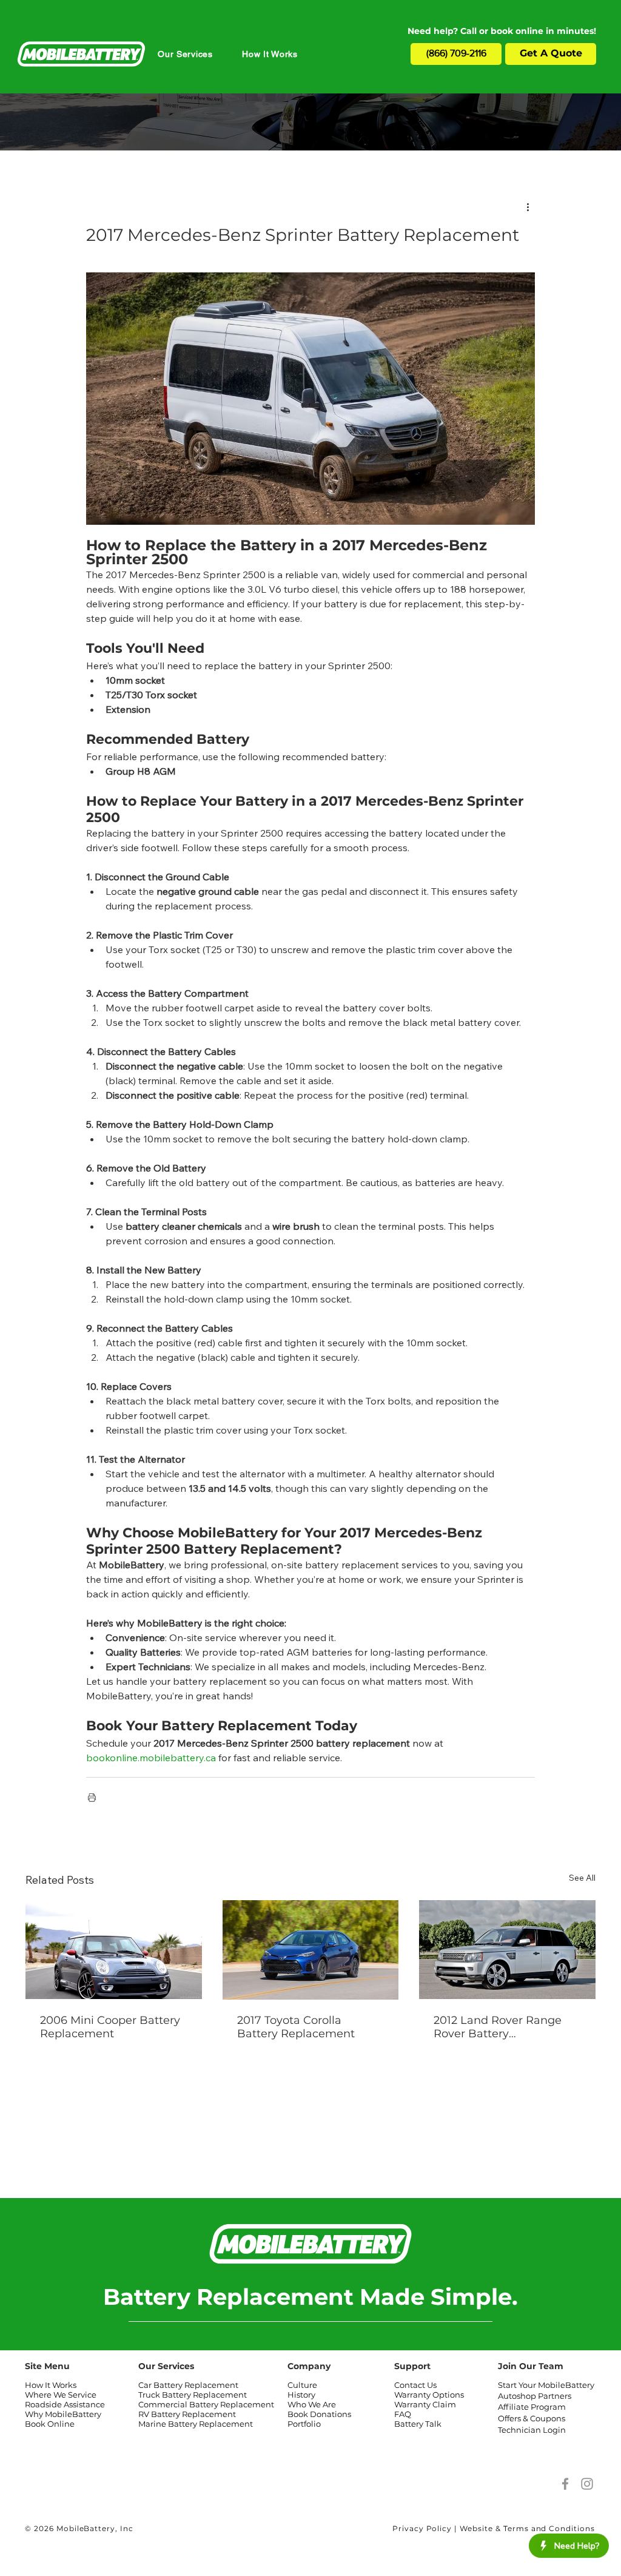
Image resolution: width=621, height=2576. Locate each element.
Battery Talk (418, 2424)
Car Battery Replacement (188, 2385)
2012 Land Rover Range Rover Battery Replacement (498, 2027)
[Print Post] (92, 1797)
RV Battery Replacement (187, 2414)
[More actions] (528, 206)
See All (582, 1878)
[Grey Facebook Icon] (565, 2484)
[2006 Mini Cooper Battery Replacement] (114, 1950)
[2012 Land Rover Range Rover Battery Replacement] (507, 1950)
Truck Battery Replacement (193, 2395)
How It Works (51, 2385)
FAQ (403, 2414)
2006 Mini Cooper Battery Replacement (110, 2027)
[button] (185, 54)
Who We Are (312, 2404)
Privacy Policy (422, 2528)
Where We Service (61, 2395)
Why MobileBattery (63, 2414)
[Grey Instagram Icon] (587, 2484)
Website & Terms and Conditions (527, 2528)
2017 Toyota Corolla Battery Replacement (296, 2027)
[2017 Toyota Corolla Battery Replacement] (311, 1950)
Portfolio (304, 2424)
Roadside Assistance (65, 2404)
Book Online (50, 2424)
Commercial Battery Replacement (206, 2404)
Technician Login (532, 2430)
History (301, 2395)
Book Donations (319, 2414)
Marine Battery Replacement (196, 2424)
